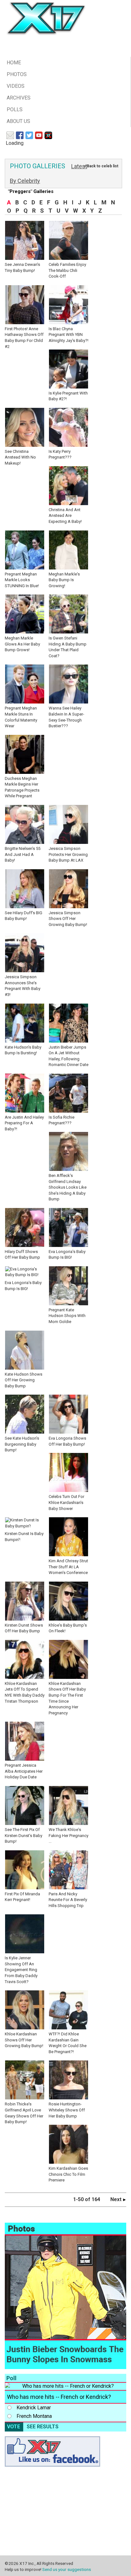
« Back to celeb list (101, 166)
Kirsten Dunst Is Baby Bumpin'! (24, 1537)
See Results (43, 2427)
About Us (18, 121)
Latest (79, 166)
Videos (16, 86)
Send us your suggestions (67, 2569)
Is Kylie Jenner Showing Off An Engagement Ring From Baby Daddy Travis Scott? (21, 1970)
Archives (19, 98)
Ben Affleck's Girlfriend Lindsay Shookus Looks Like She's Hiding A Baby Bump (68, 1187)
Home (14, 63)
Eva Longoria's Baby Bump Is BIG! (23, 1285)
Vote (14, 2427)
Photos (17, 74)
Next (117, 2199)
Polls (15, 109)
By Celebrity (25, 181)
